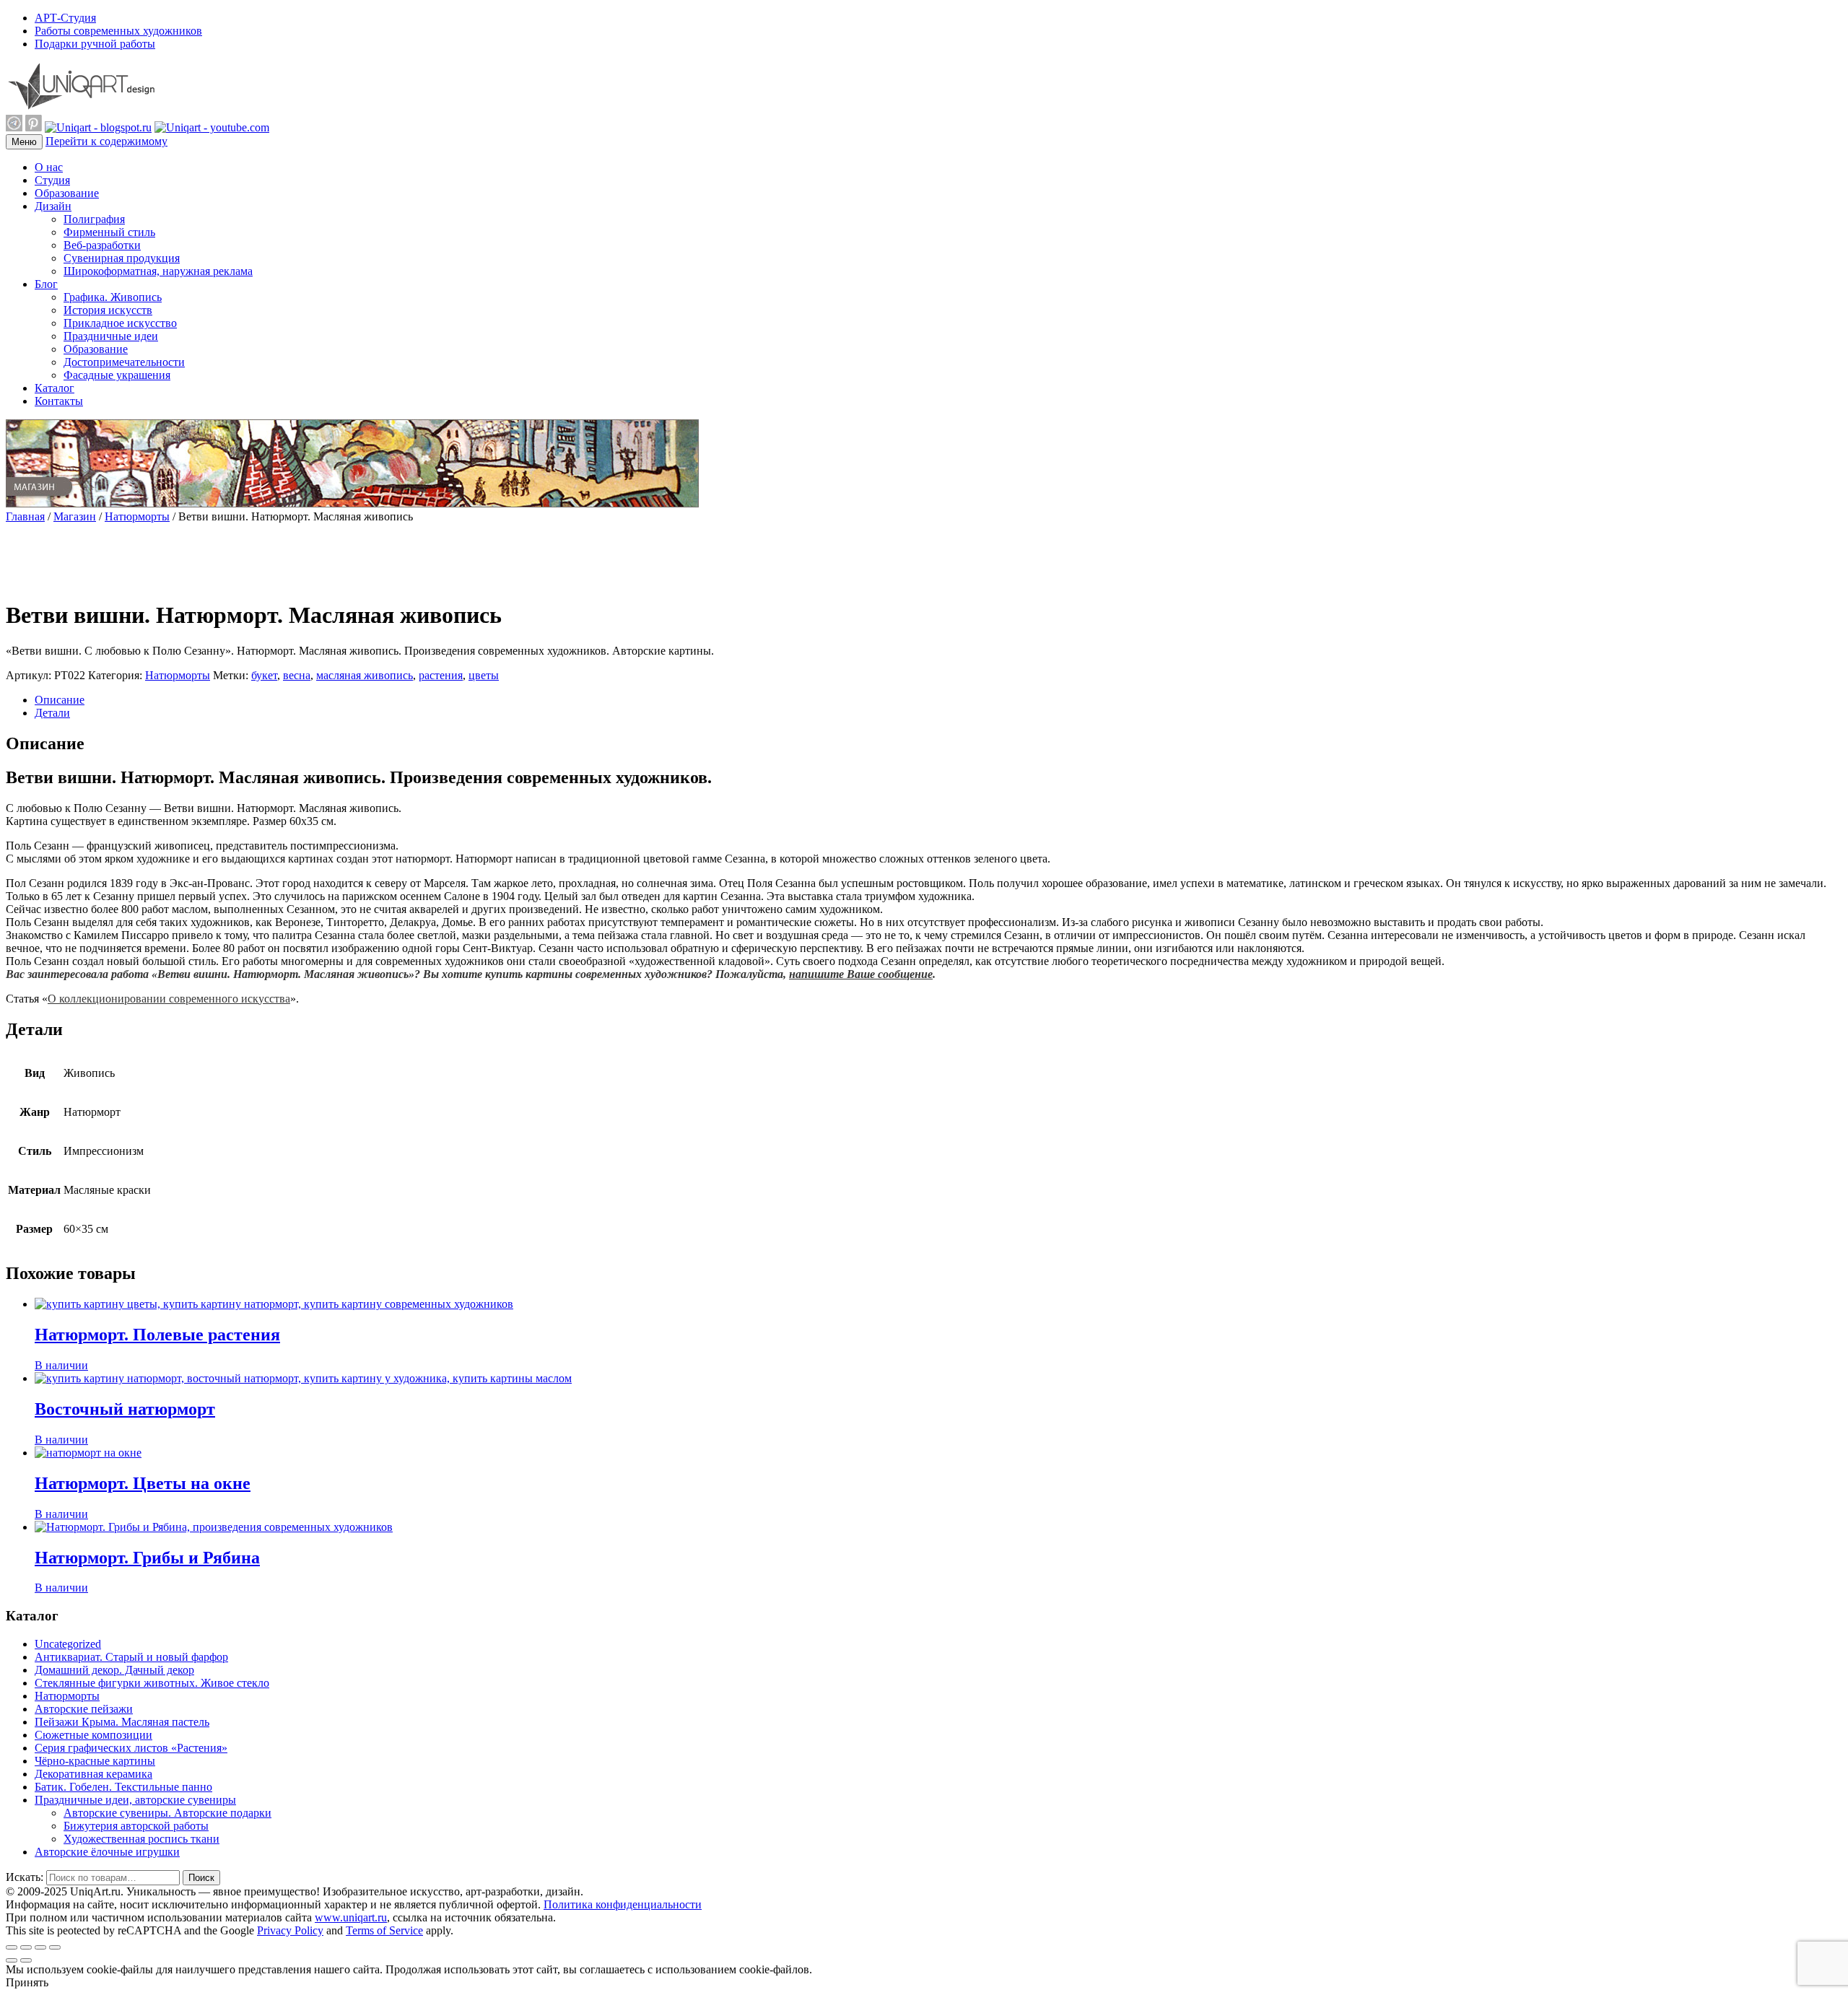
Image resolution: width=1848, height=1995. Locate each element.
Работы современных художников (118, 31)
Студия (52, 180)
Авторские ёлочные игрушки (107, 1852)
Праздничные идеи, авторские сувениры (135, 1800)
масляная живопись (365, 675)
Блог (46, 284)
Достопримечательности (124, 362)
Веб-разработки (102, 245)
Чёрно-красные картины (95, 1761)
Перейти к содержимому (106, 141)
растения (441, 675)
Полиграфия (94, 219)
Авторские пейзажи (84, 1709)
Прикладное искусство (120, 323)
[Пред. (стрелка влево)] (12, 1960)
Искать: (25, 1877)
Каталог (55, 388)
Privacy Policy (290, 1930)
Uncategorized (68, 1644)
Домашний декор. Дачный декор (114, 1670)
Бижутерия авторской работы (136, 1826)
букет (264, 675)
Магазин (75, 516)
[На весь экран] (40, 1947)
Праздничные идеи (111, 336)
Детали (52, 713)
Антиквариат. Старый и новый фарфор (131, 1657)
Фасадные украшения (117, 375)
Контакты (59, 401)
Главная (25, 516)
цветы (484, 675)
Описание (60, 700)
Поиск (201, 1878)
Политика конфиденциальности (623, 1904)
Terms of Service (384, 1930)
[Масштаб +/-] (55, 1947)
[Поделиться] (26, 1947)
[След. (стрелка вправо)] (26, 1960)
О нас (49, 167)
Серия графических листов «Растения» (131, 1748)
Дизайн (53, 206)
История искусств (108, 310)
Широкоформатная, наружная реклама (158, 271)
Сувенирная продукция (122, 258)
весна (297, 675)
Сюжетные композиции (93, 1735)
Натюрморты (137, 516)
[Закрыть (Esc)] (12, 1947)
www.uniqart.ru (351, 1917)
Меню (24, 142)
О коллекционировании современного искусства (169, 999)
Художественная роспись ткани (141, 1839)
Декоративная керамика (93, 1774)
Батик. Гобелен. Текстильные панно (123, 1787)
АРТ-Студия (65, 18)
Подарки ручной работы (95, 44)
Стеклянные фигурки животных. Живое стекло (152, 1683)
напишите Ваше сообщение (861, 974)
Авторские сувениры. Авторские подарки (167, 1813)
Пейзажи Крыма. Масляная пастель (122, 1722)
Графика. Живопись (113, 297)
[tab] (938, 700)
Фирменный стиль (109, 232)
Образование (67, 193)
